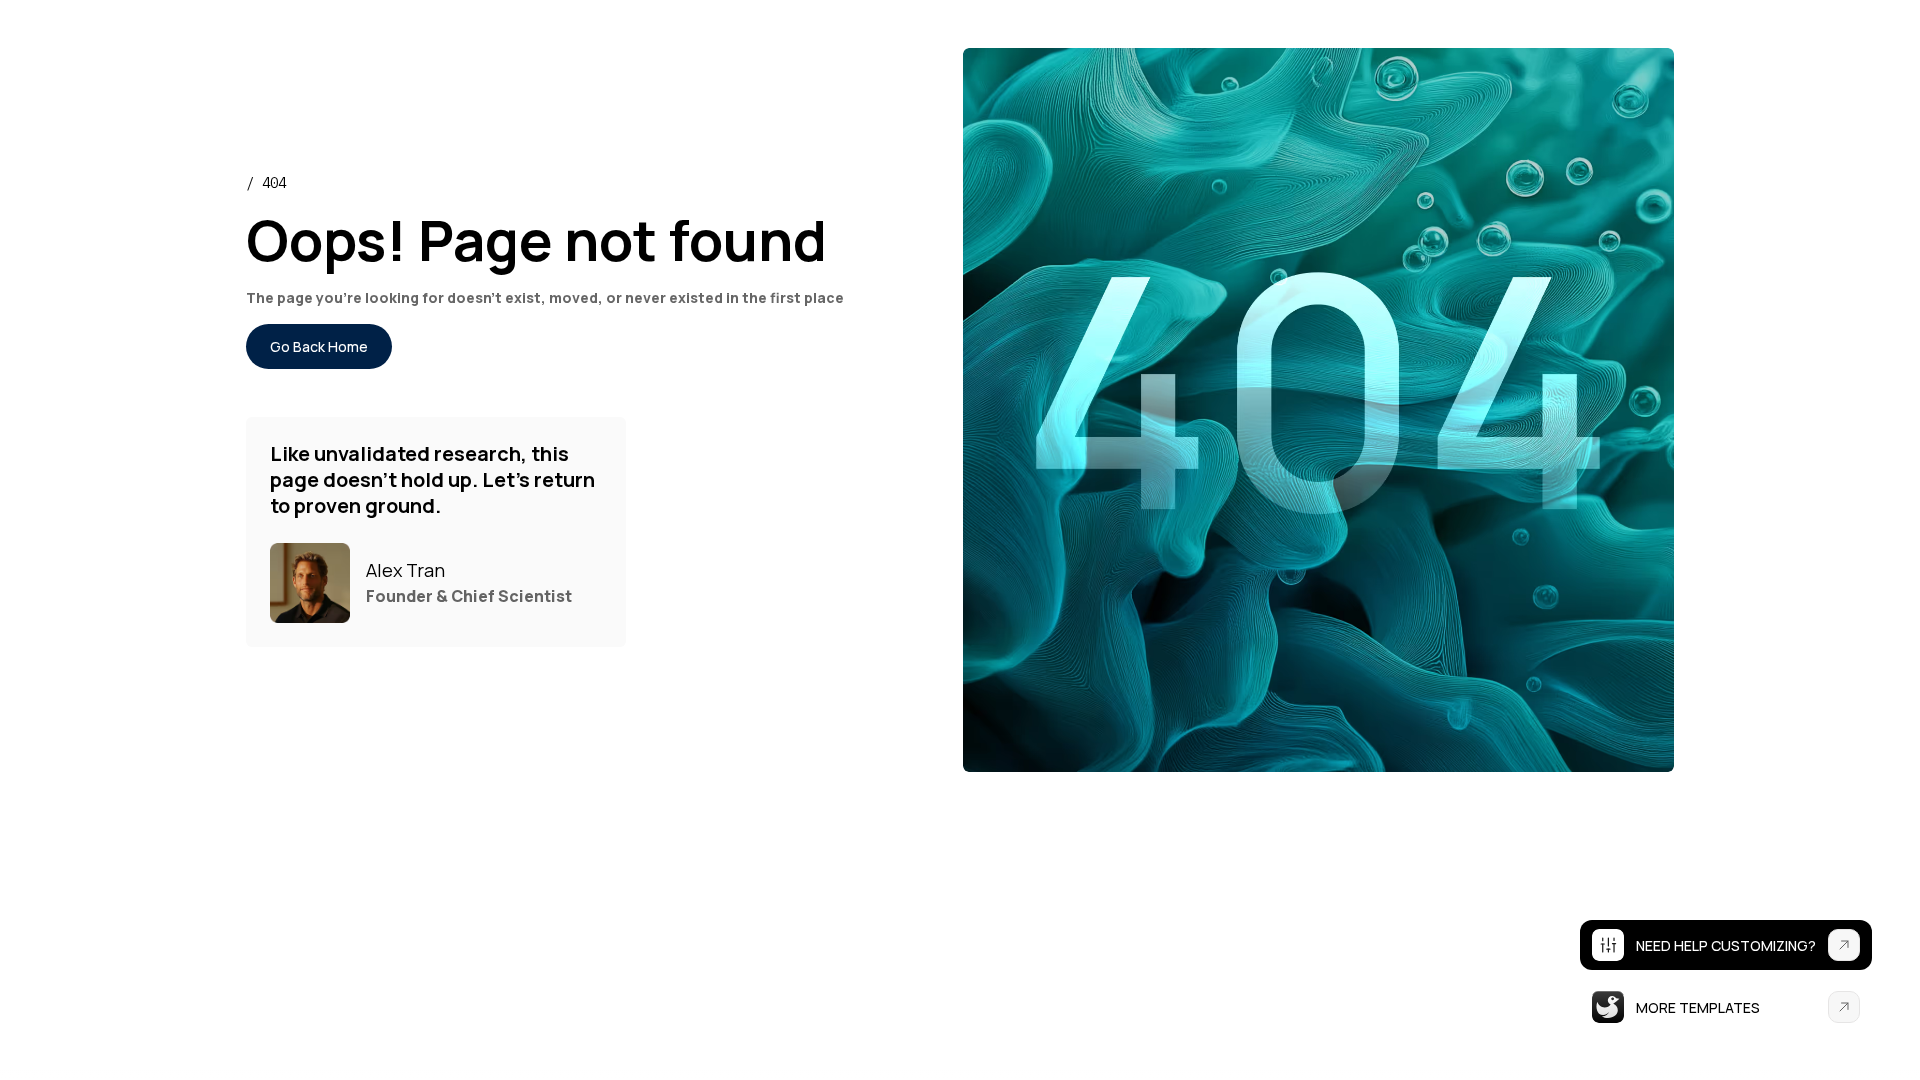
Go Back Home (319, 346)
